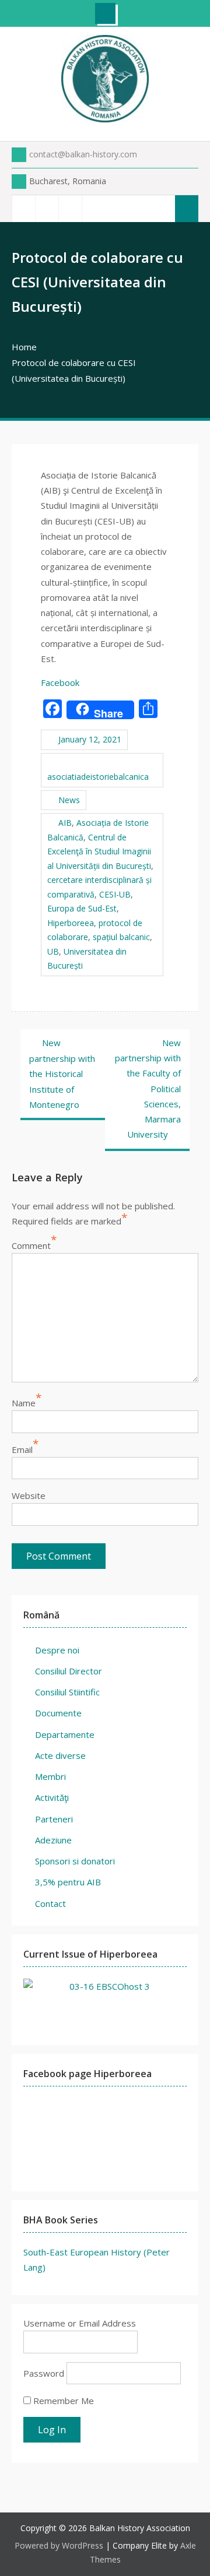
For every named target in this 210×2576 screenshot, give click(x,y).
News (69, 800)
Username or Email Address (80, 2323)
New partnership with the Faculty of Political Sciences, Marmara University (148, 1089)
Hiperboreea (71, 923)
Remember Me (62, 2401)
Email (22, 1449)
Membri (50, 1776)
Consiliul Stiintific (67, 1692)
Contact (50, 1903)
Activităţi (52, 1797)
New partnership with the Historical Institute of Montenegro (62, 1074)
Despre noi (57, 1650)
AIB (65, 823)
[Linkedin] (93, 208)
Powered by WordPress (59, 2545)
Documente (58, 1713)
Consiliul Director (69, 1671)
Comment (31, 1245)
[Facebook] (23, 208)
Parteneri (54, 1819)
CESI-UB (115, 894)
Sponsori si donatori (75, 1861)
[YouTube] (70, 208)
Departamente (65, 1734)
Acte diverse (60, 1755)
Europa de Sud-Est (82, 908)
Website (29, 1495)
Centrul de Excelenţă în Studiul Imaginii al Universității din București (99, 851)
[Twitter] (47, 208)
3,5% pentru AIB (68, 1882)
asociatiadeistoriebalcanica (98, 777)
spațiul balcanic (121, 937)
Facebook (60, 682)
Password (44, 2373)
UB (53, 951)
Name (24, 1403)
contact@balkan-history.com (83, 154)
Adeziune (53, 1840)
